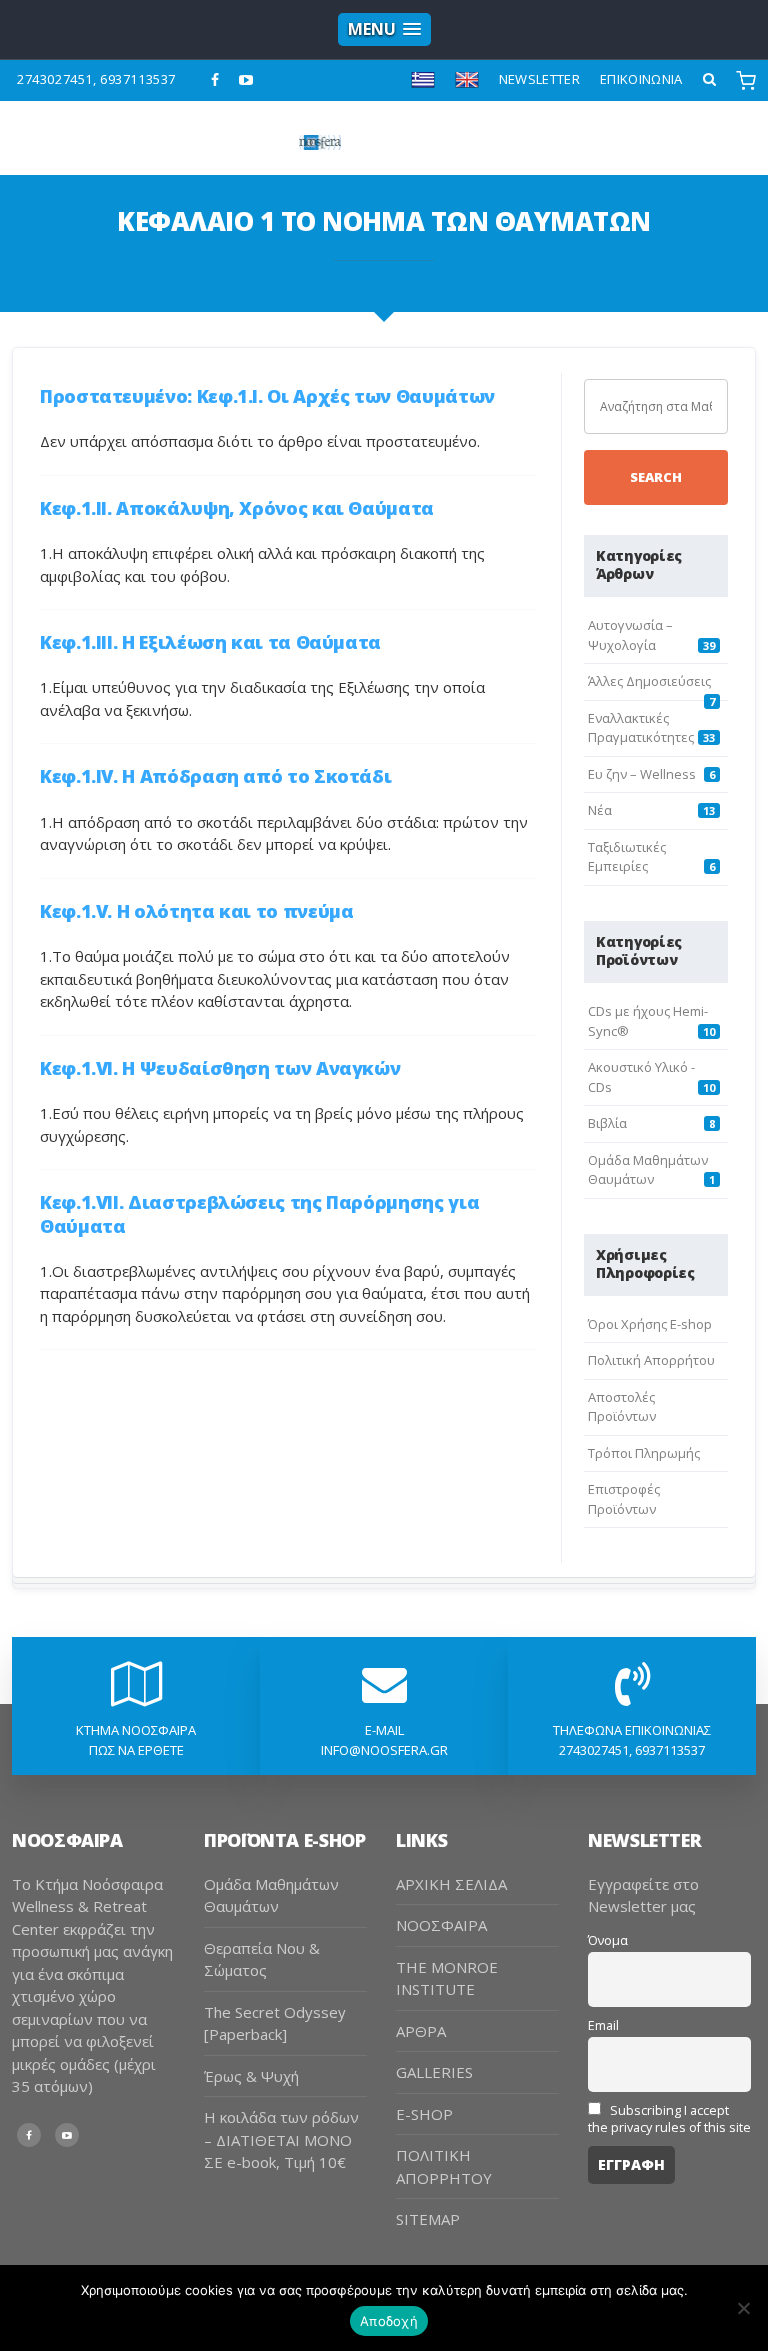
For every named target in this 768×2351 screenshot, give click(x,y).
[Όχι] (743, 2308)
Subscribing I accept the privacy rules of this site (669, 2119)
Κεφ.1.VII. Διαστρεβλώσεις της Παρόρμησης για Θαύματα (259, 1213)
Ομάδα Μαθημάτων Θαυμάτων (648, 1170)
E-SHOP (424, 2114)
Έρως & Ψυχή (251, 2076)
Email (603, 2025)
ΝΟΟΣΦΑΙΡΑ (441, 1925)
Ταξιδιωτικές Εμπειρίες (627, 857)
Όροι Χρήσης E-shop (650, 1324)
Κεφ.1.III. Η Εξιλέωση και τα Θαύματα (210, 642)
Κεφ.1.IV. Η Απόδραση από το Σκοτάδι (215, 776)
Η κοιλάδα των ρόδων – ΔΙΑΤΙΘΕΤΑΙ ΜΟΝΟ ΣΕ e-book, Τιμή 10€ (281, 2139)
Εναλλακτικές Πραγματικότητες (641, 728)
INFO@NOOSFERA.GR (384, 1750)
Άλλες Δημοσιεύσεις (649, 681)
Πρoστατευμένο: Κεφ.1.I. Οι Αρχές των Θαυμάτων (267, 396)
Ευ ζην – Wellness (642, 774)
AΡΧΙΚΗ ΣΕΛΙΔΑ (451, 1884)
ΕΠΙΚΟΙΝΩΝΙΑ (641, 79)
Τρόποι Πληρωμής (644, 1453)
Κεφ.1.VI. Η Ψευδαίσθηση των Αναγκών (220, 1068)
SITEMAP (428, 2219)
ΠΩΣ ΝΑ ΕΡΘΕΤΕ (136, 1750)
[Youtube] (246, 80)
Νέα (600, 810)
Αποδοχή (389, 2321)
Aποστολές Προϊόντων (622, 1407)
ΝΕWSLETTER (539, 79)
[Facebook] (215, 80)
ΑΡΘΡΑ (421, 2031)
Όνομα (608, 1940)
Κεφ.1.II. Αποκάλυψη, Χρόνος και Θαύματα (237, 508)
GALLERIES (434, 2072)
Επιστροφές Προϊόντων (624, 1499)
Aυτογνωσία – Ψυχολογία (630, 635)
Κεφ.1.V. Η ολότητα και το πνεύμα (196, 911)
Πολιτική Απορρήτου (651, 1360)
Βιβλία (607, 1123)
